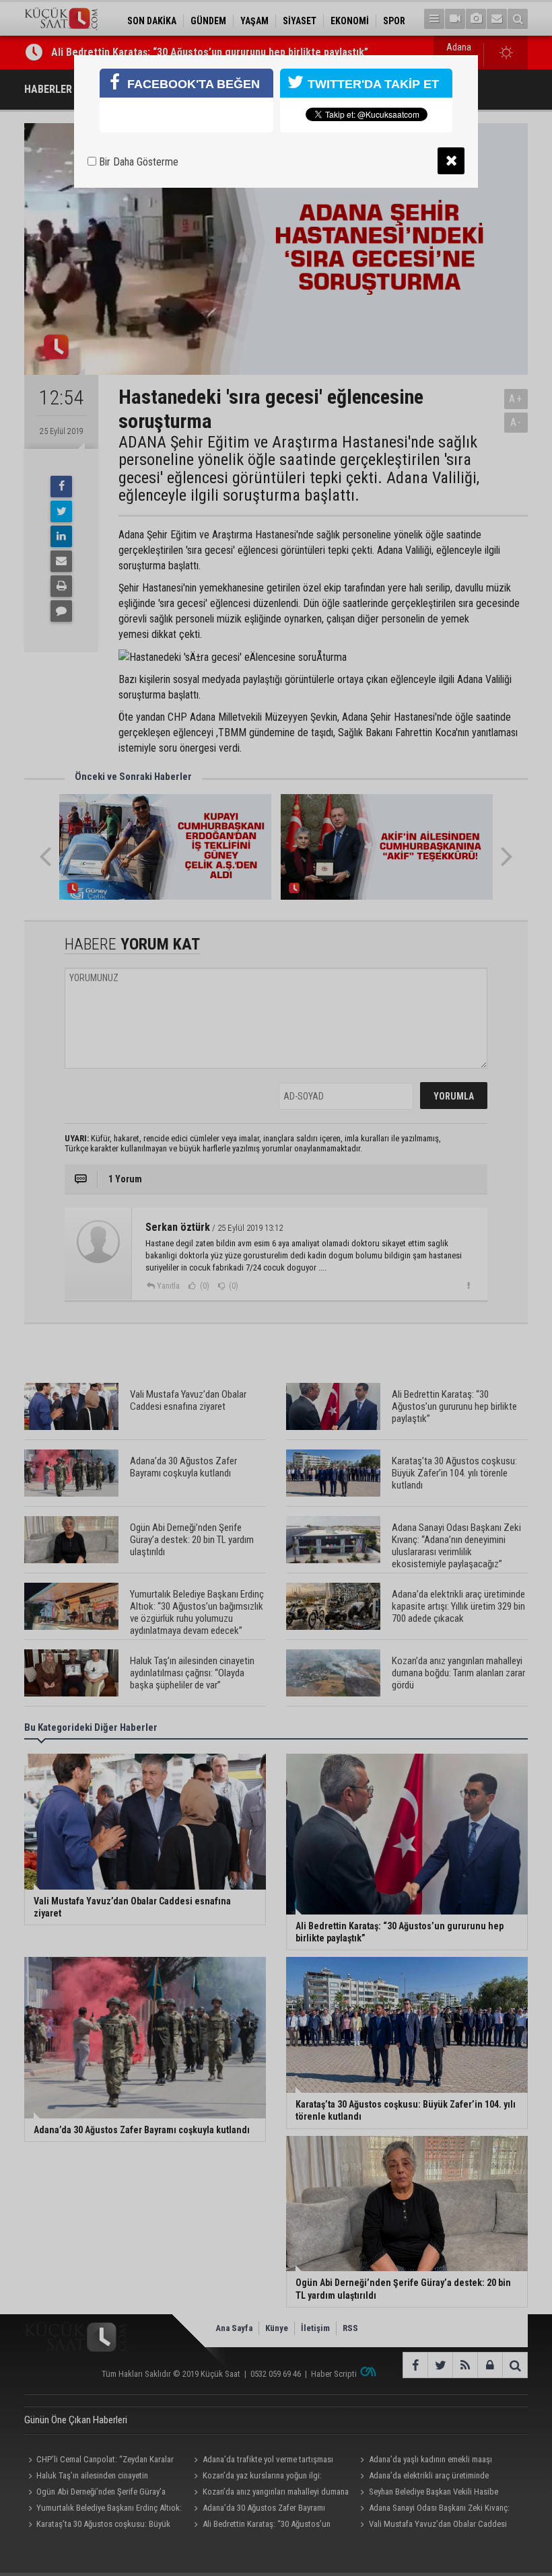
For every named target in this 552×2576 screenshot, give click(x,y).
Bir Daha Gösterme (137, 162)
